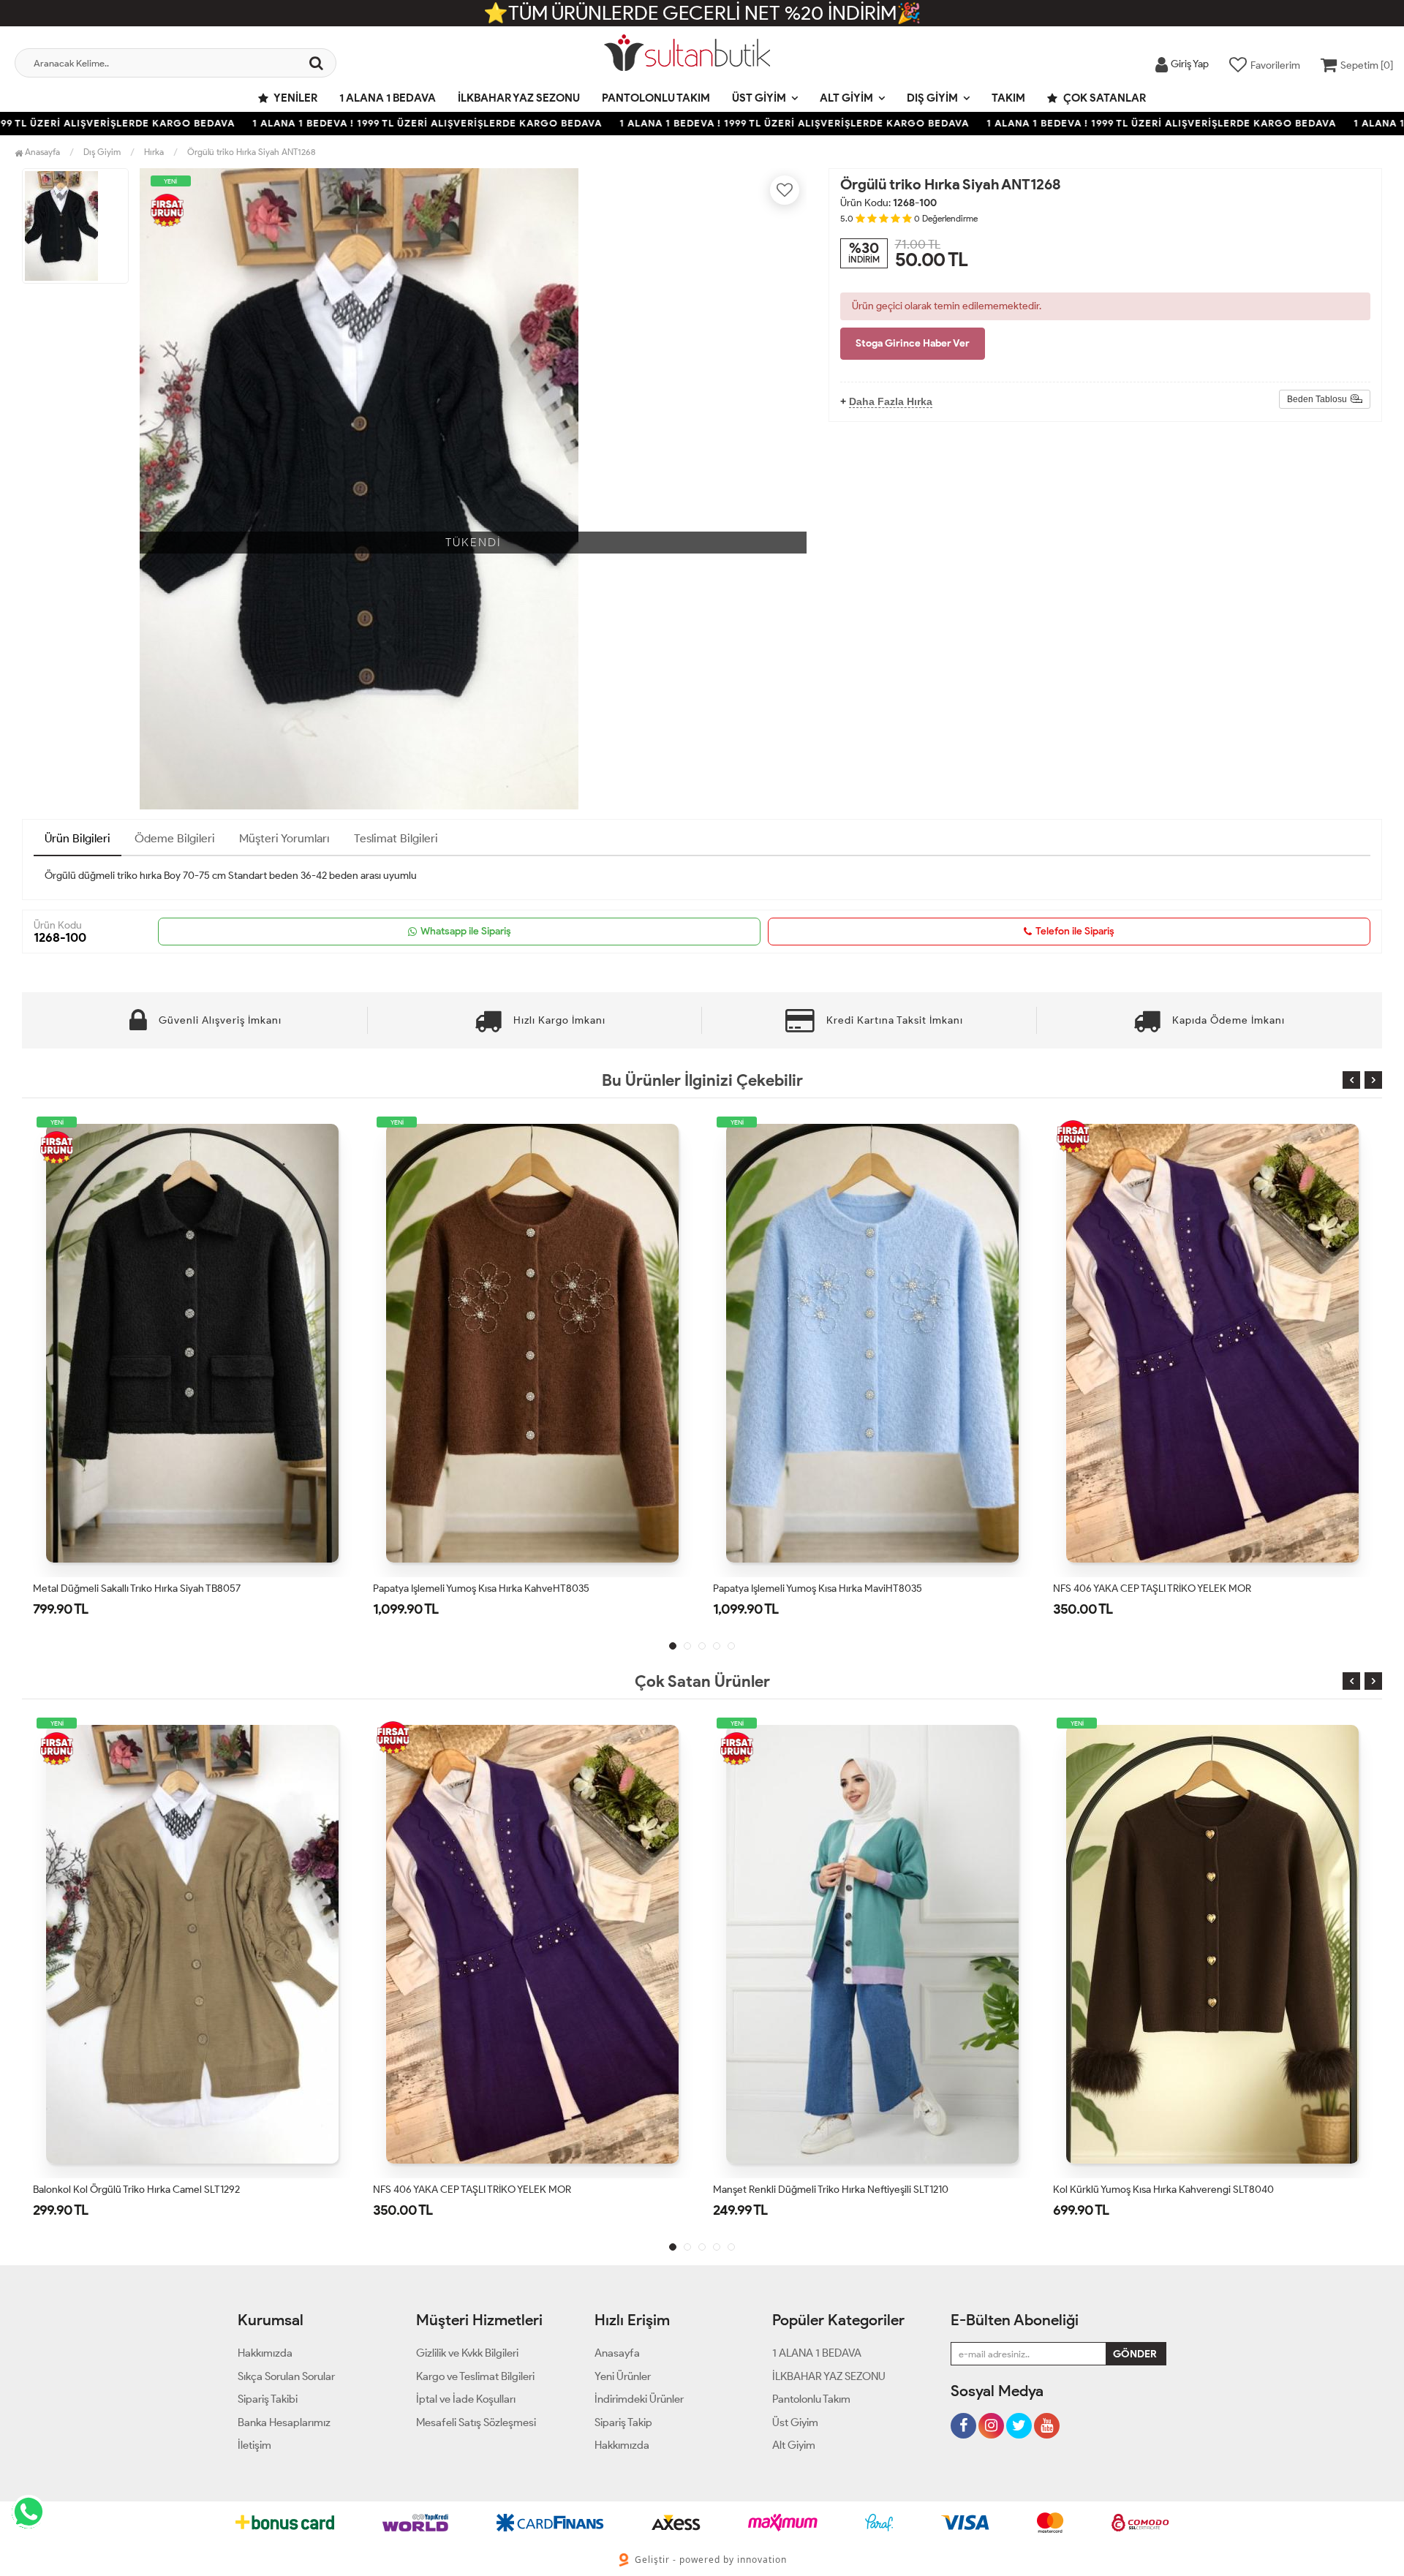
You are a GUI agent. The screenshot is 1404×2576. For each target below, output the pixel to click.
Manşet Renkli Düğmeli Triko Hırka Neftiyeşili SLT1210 (491, 2190)
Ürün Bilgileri (78, 838)
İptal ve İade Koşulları (466, 2399)
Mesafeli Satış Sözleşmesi (476, 2422)
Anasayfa (41, 152)
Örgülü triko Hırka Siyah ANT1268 (252, 152)
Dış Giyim (932, 98)
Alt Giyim (846, 98)
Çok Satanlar (1103, 98)
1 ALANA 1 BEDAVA (388, 98)
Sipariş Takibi (268, 2399)
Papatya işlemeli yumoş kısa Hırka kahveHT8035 (141, 1589)
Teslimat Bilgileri (396, 838)
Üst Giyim (759, 98)
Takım (1008, 98)
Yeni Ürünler (623, 2376)
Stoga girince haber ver (913, 343)
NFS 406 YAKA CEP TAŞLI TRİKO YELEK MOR (812, 1589)
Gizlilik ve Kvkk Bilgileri (467, 2353)
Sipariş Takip (623, 2422)
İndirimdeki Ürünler (639, 2399)
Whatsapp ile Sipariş (466, 931)
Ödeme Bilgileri (175, 838)
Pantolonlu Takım (656, 98)
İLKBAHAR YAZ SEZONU (519, 98)
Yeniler (295, 98)
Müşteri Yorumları (284, 838)
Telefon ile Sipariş (1075, 931)
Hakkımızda (265, 2353)
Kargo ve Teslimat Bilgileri (475, 2376)
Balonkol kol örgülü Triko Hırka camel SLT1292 (1156, 1589)
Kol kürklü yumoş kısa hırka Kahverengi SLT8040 (823, 2190)
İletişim (254, 2445)
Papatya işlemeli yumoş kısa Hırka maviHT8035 (478, 1589)
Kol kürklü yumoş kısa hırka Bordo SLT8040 (1151, 2190)
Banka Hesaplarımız (284, 2422)
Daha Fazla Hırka (891, 401)
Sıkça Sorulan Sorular (286, 2376)
